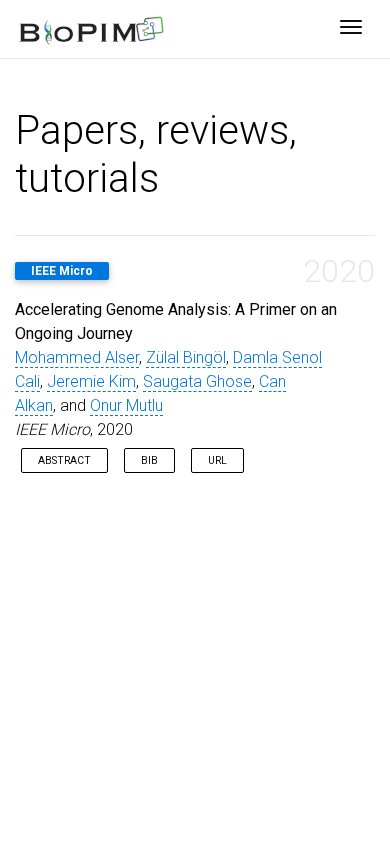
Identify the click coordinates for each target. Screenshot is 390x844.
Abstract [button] (64, 460)
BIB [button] (149, 460)
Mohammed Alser (77, 357)
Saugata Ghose (197, 381)
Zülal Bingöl (186, 357)
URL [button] (217, 460)
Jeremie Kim (91, 381)
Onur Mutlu (126, 405)
